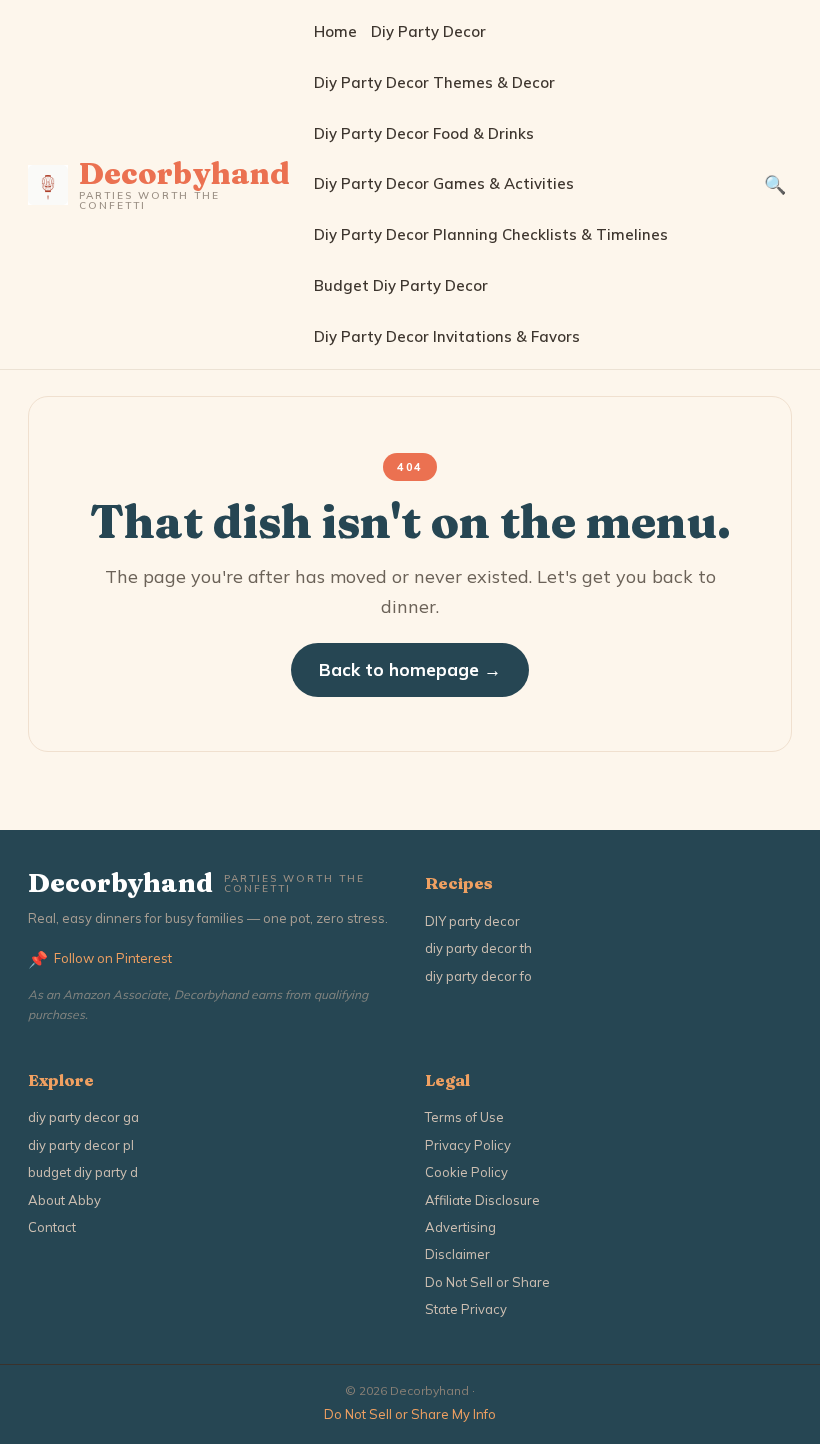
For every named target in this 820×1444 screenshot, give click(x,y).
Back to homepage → (410, 669)
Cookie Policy (466, 1172)
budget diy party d (83, 1172)
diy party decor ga (83, 1117)
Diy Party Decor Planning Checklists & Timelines (491, 234)
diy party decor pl (81, 1145)
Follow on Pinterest (100, 959)
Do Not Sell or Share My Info (410, 1414)
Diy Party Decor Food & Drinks (424, 133)
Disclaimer (457, 1254)
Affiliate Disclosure (482, 1200)
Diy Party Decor (428, 31)
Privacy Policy (468, 1145)
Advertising (460, 1227)
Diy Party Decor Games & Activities (444, 183)
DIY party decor (472, 921)
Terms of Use (464, 1117)
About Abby (64, 1200)
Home (335, 31)
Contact (52, 1227)
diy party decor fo (478, 976)
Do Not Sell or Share (487, 1282)
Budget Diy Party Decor (401, 285)
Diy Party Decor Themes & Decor (434, 82)
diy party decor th (478, 948)
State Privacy (466, 1309)
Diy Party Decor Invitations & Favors (447, 336)
